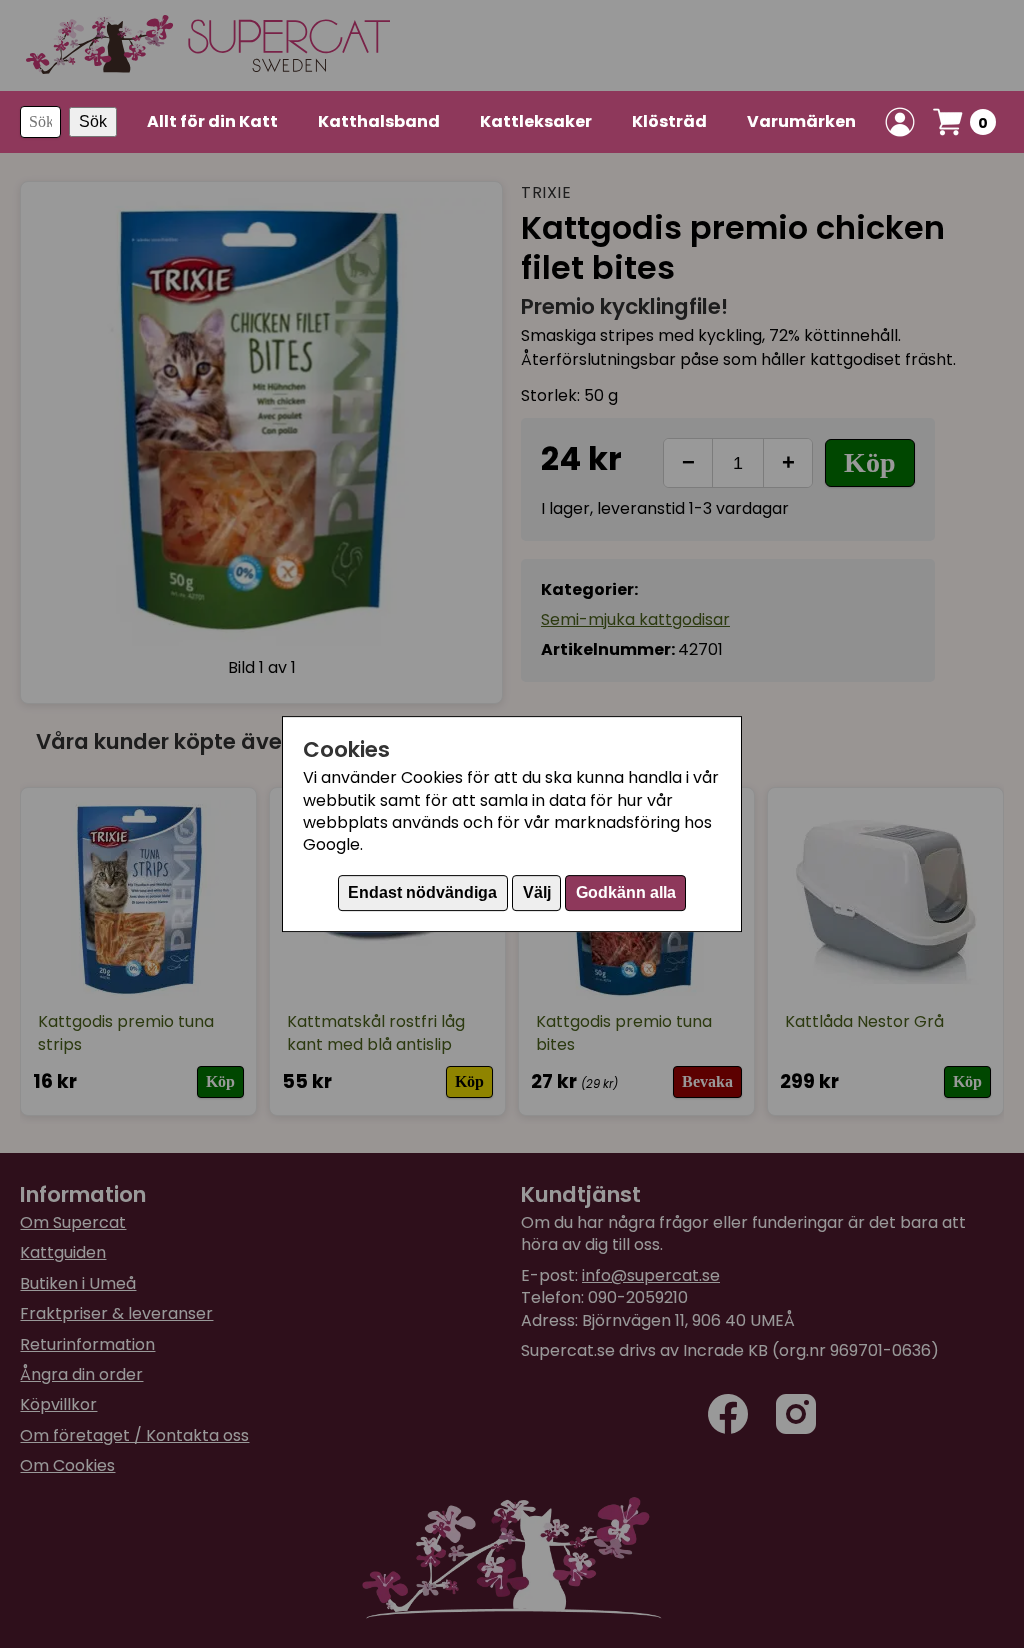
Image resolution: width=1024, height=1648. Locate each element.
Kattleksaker (536, 121)
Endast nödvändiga (422, 892)
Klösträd (669, 121)
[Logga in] (900, 122)
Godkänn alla (626, 892)
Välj (537, 892)
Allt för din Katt (212, 121)
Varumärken (801, 121)
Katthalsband (379, 121)
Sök (93, 121)
